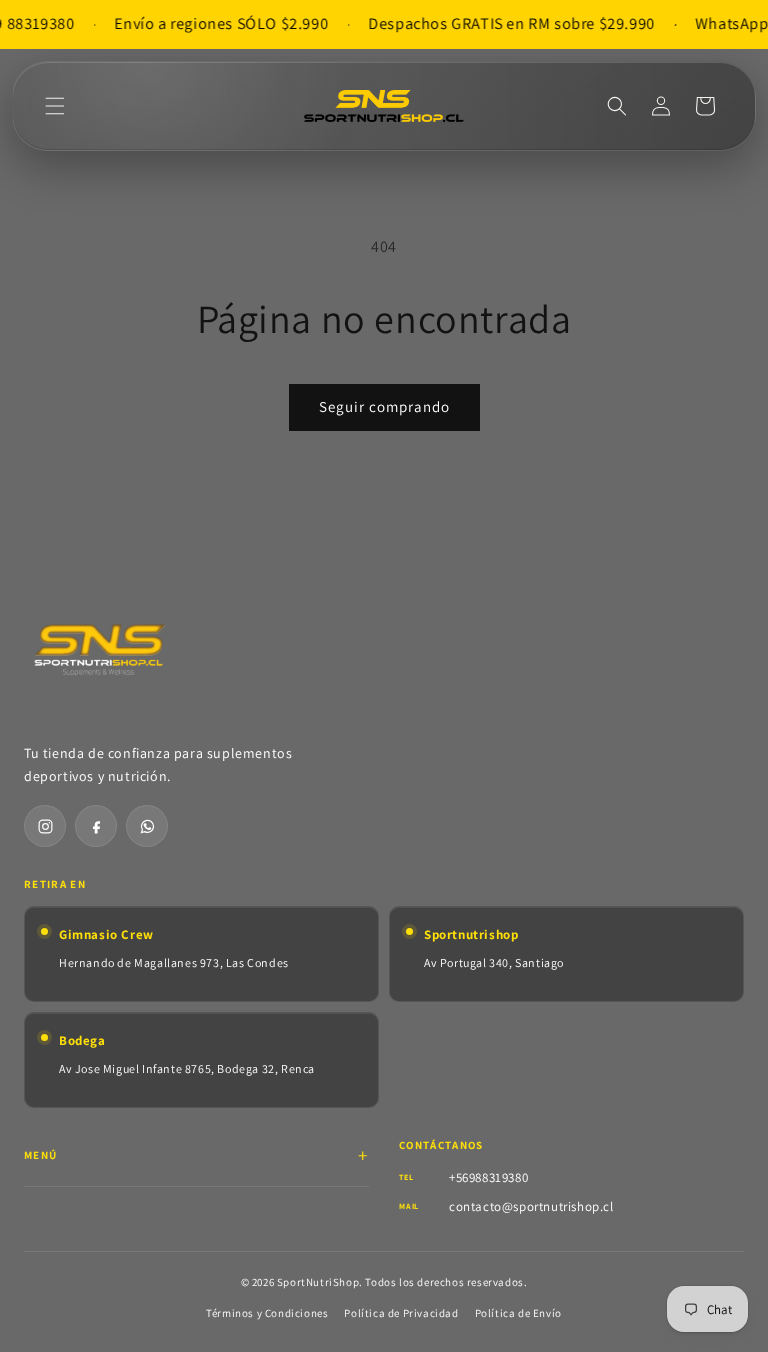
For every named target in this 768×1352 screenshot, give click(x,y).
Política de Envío (518, 1313)
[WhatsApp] (147, 826)
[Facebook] (96, 826)
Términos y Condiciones (267, 1313)
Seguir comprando (384, 406)
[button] (55, 106)
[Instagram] (45, 826)
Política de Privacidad (401, 1313)
